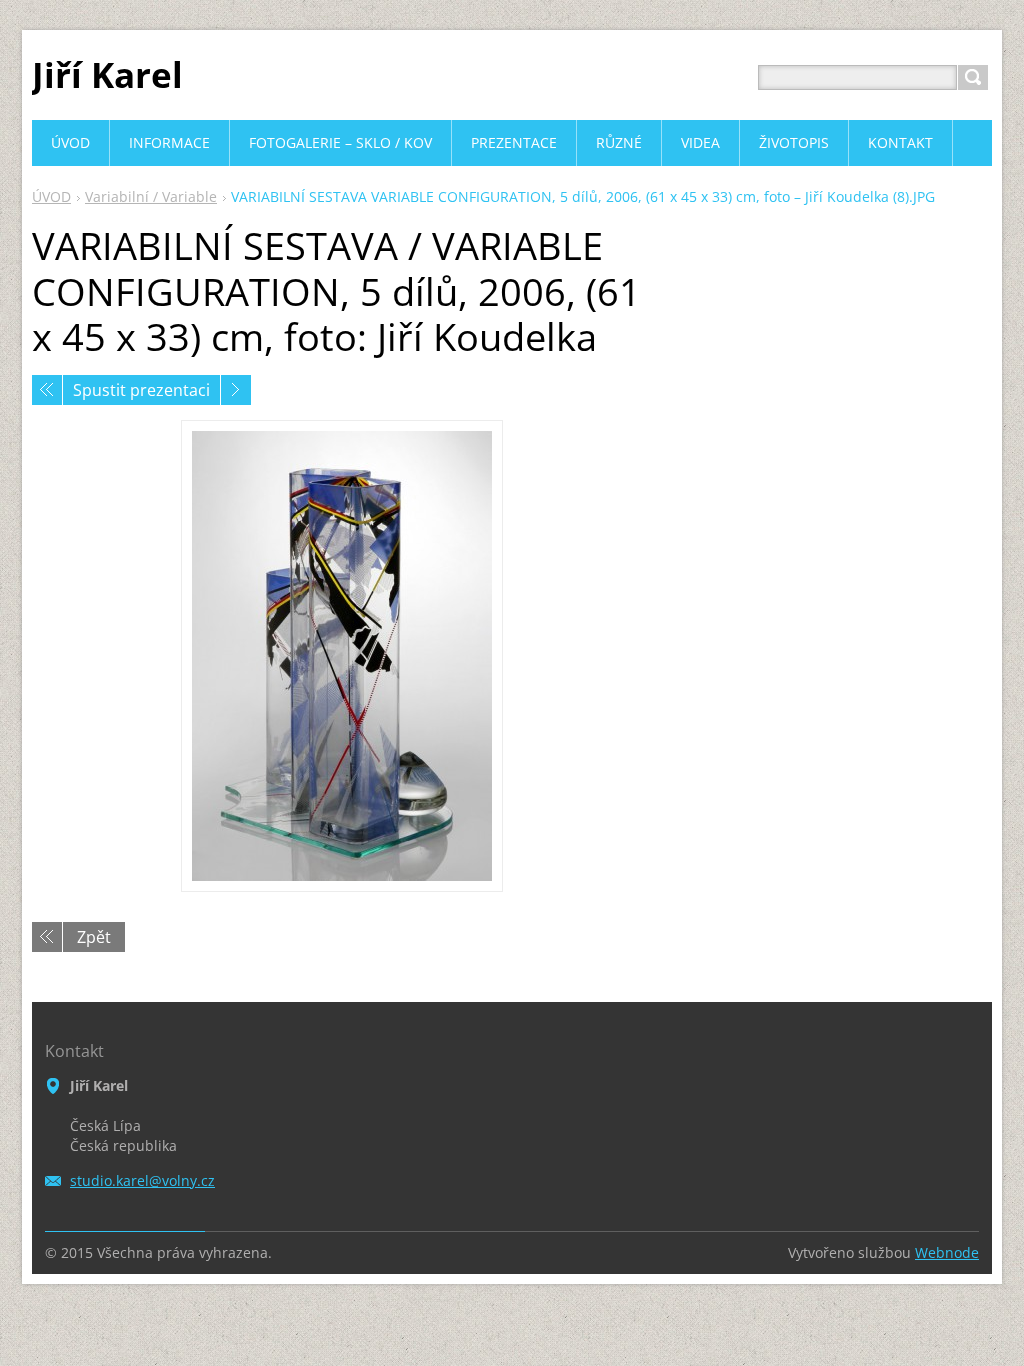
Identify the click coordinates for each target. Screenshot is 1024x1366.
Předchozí (47, 390)
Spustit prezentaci (141, 390)
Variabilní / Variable (151, 196)
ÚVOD (51, 196)
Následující (236, 390)
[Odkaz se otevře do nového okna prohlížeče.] (342, 656)
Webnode (947, 1252)
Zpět (94, 937)
